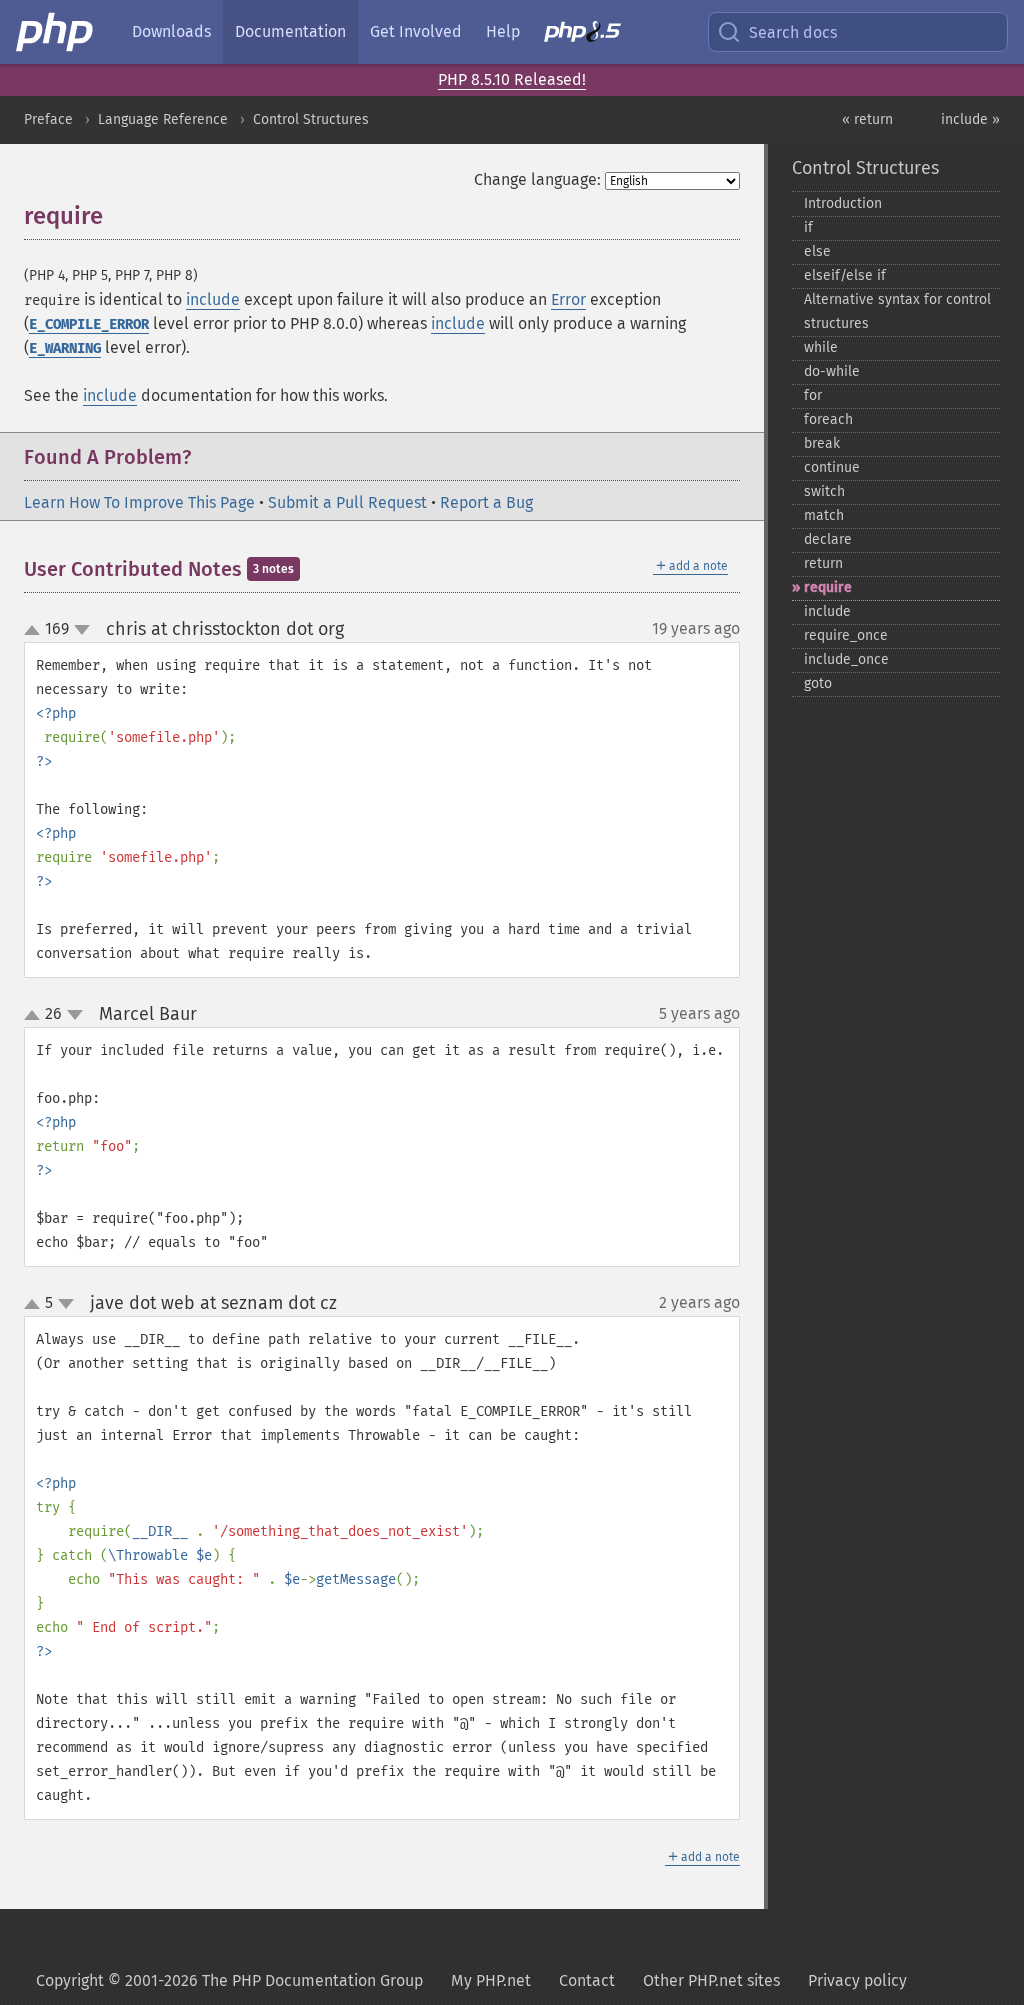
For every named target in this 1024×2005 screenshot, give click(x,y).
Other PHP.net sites (711, 1980)
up (36, 631)
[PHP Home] (56, 32)
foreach (828, 419)
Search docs (793, 32)
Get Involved (416, 31)
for (813, 395)
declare (828, 539)
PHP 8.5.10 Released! (512, 79)
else (817, 251)
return (823, 563)
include (213, 299)
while (821, 347)
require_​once (846, 635)
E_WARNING (65, 348)
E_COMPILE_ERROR (89, 324)
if (808, 227)
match (824, 515)
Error (568, 299)
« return (867, 119)
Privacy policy (857, 1980)
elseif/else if (845, 275)
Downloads (171, 31)
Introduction (843, 203)
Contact (587, 1980)
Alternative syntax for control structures (897, 311)
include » (970, 119)
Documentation (290, 31)
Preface (48, 119)
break (822, 443)
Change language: (537, 179)
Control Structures (311, 119)
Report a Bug (486, 502)
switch (824, 491)
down (82, 630)
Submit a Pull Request (347, 502)
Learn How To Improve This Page (139, 502)
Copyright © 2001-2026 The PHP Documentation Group (229, 1980)
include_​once (846, 659)
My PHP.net (491, 1980)
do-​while (832, 371)
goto (818, 683)
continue (832, 467)
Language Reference (163, 119)
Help (503, 31)
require (828, 587)
